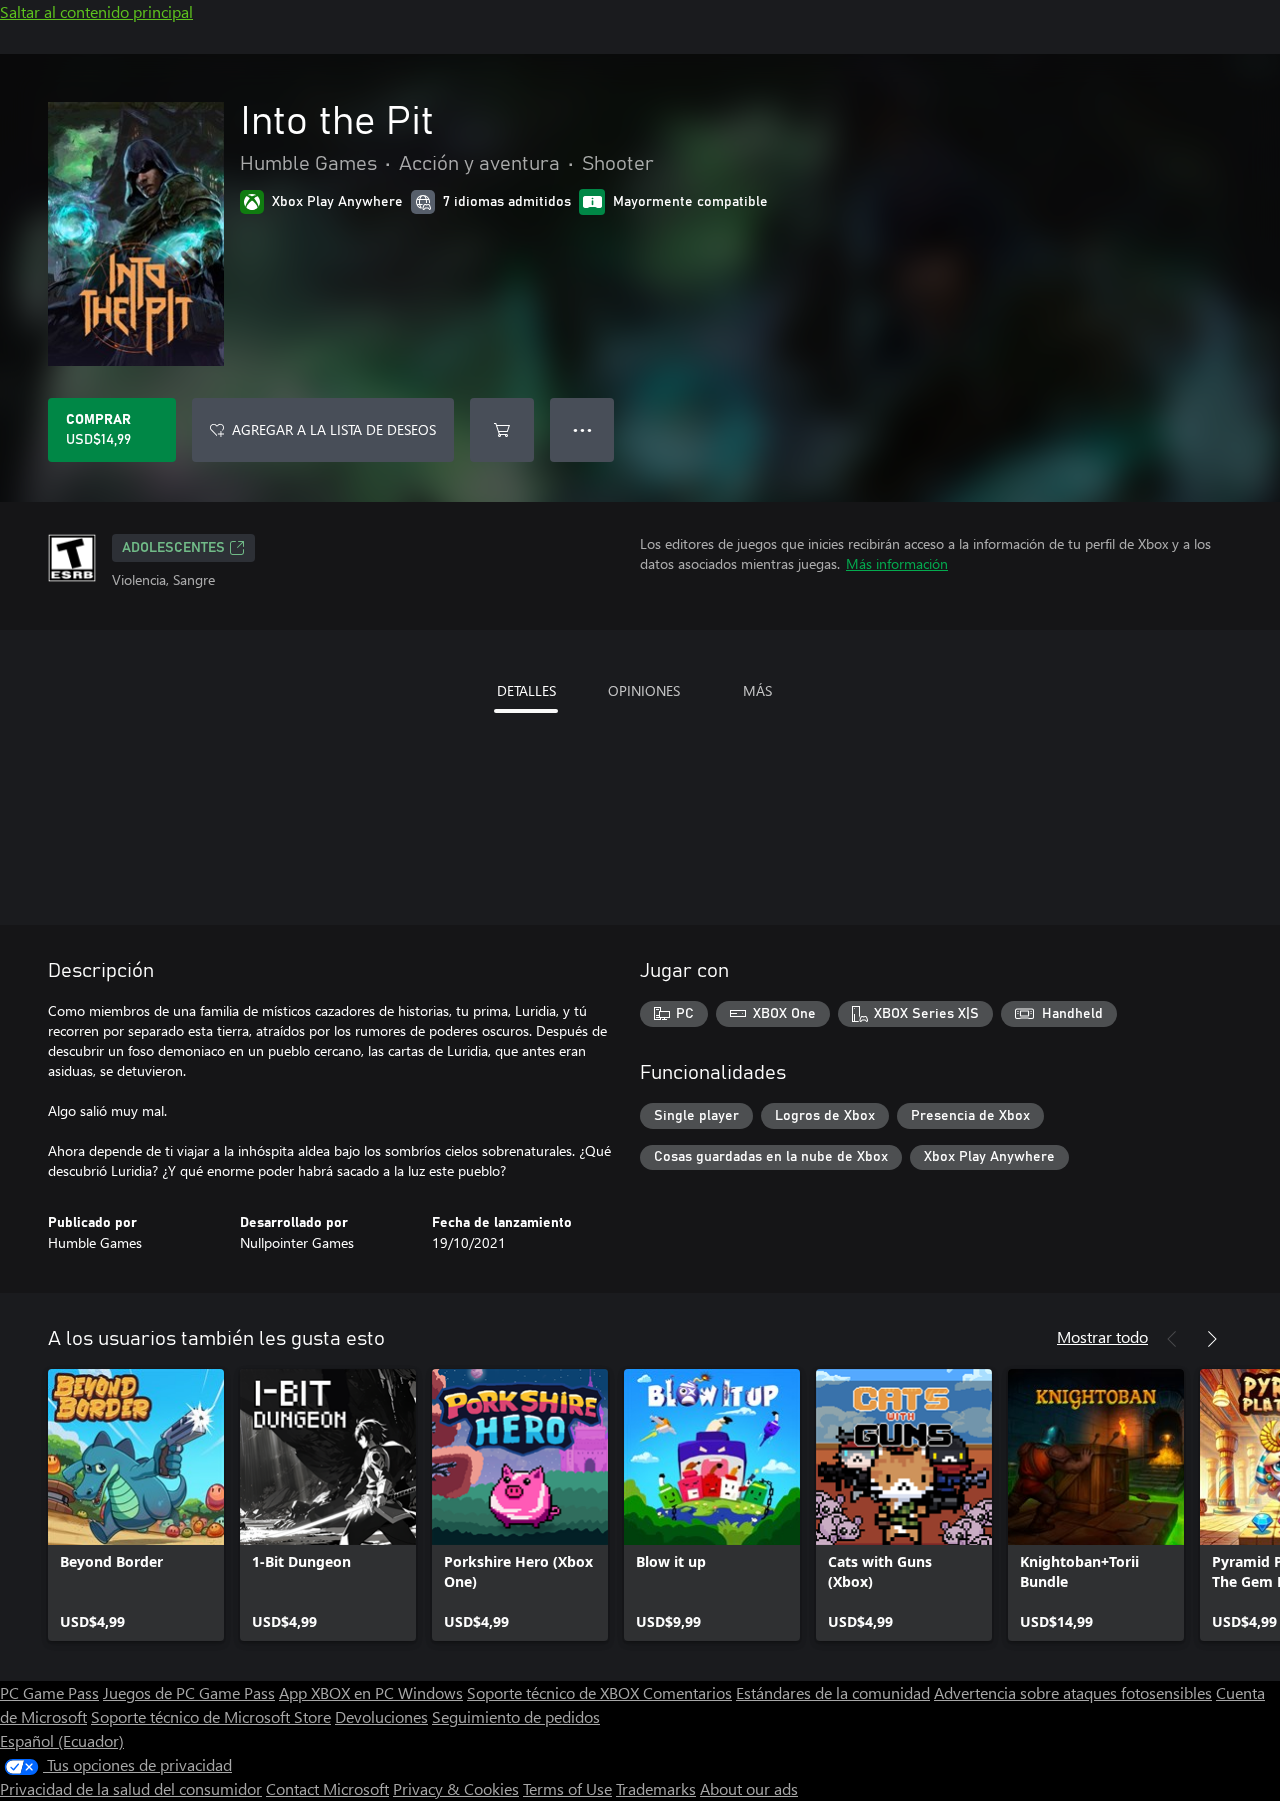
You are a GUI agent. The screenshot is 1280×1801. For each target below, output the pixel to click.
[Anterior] (1172, 1339)
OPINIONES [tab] (644, 690)
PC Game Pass (49, 1692)
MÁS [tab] (757, 690)
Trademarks (656, 1788)
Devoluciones (381, 1716)
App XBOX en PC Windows (371, 1692)
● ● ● (582, 429)
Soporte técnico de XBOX (555, 1692)
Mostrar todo (1102, 1336)
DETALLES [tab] (526, 690)
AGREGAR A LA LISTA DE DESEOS (334, 429)
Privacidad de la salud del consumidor (131, 1788)
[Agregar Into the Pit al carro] (502, 430)
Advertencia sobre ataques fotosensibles (1073, 1692)
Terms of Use (567, 1788)
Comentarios (687, 1692)
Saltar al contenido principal (96, 11)
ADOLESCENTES (173, 548)
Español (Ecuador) (62, 1740)
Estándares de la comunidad (833, 1692)
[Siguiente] (1212, 1339)
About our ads (749, 1788)
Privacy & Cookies (456, 1788)
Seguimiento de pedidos (516, 1716)
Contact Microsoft (327, 1788)
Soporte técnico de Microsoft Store (211, 1716)
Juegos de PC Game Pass (189, 1692)
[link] (136, 1505)
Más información (897, 563)
